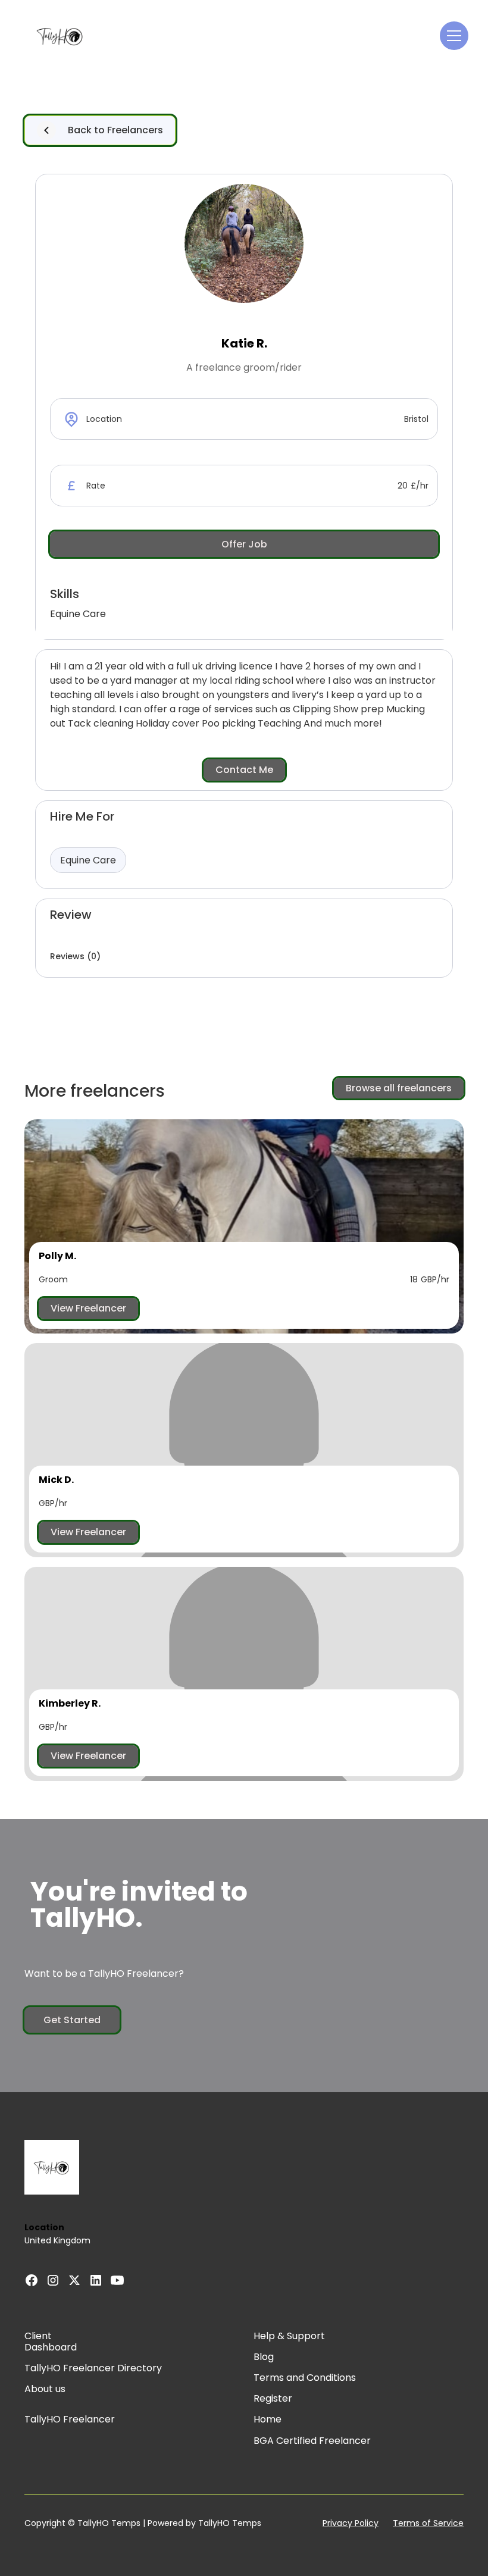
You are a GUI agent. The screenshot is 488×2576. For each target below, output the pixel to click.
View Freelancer (88, 1308)
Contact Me (244, 770)
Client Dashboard (51, 2342)
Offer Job (244, 544)
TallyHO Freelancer (70, 2419)
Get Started (72, 2020)
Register (273, 2398)
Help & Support (289, 2336)
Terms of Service (428, 2523)
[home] (60, 36)
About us (45, 2389)
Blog (264, 2357)
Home (268, 2419)
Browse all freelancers (399, 1088)
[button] (452, 36)
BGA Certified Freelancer (312, 2441)
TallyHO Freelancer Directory (93, 2368)
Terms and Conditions (305, 2378)
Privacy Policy (351, 2523)
